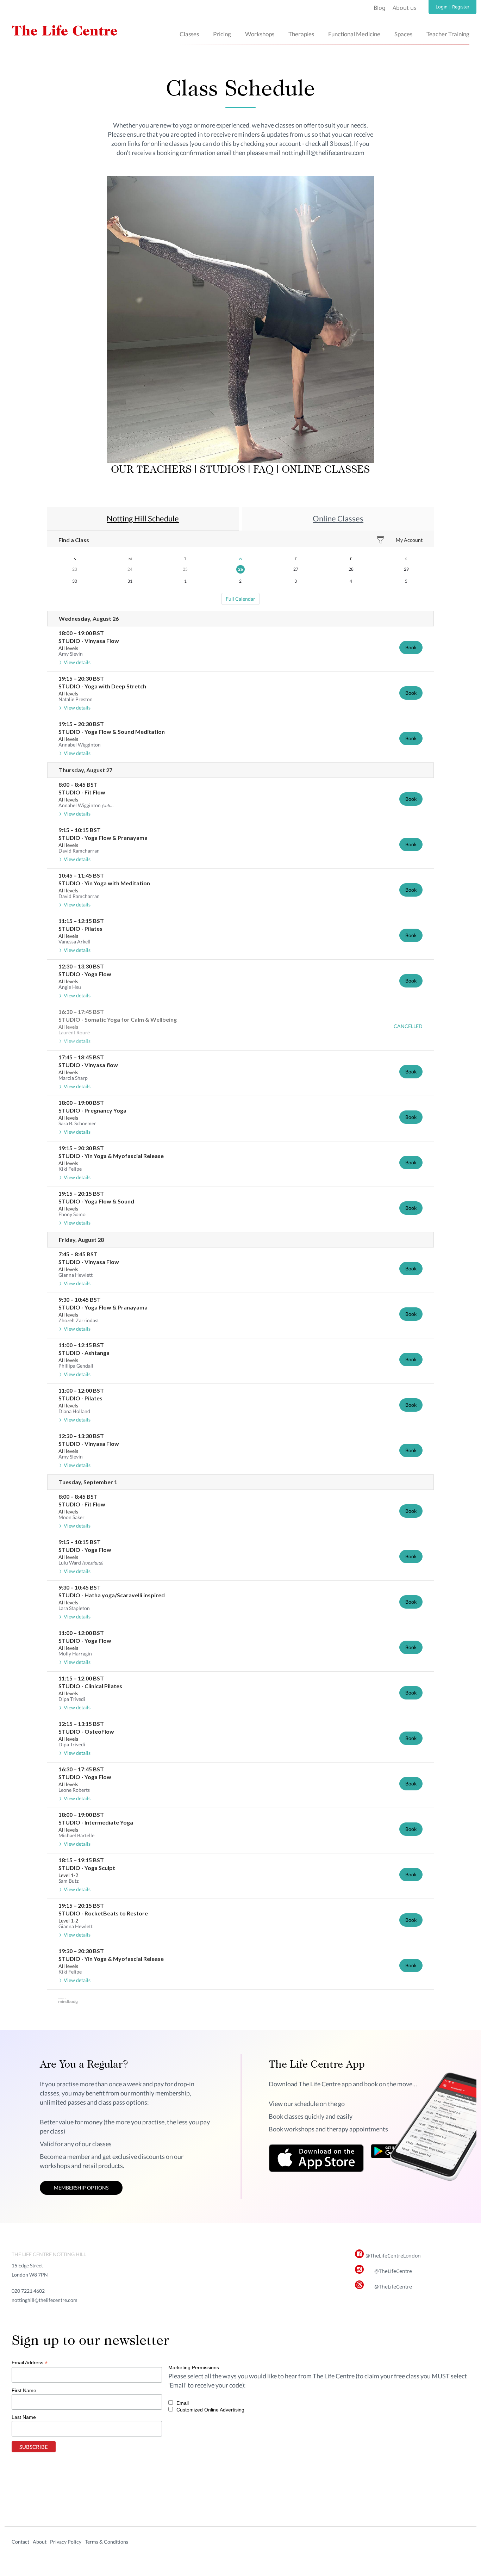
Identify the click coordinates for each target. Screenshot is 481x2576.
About (40, 2542)
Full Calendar (241, 599)
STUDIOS (221, 470)
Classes (189, 34)
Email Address (30, 2363)
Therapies (301, 34)
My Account (409, 540)
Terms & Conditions (107, 2542)
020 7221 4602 (28, 2291)
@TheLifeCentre (393, 2271)
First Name (24, 2390)
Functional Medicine (354, 34)
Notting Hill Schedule (143, 518)
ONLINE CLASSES (326, 470)
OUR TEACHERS (151, 470)
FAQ (263, 470)
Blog (380, 8)
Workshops (260, 34)
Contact (20, 2542)
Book (411, 647)
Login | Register (452, 7)
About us (405, 8)
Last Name (24, 2417)
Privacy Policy (66, 2542)
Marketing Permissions (194, 2367)
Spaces (403, 34)
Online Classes (338, 518)
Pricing (222, 34)
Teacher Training (448, 34)
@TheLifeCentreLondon (393, 2256)
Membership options (81, 2188)
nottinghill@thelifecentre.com (45, 2300)
